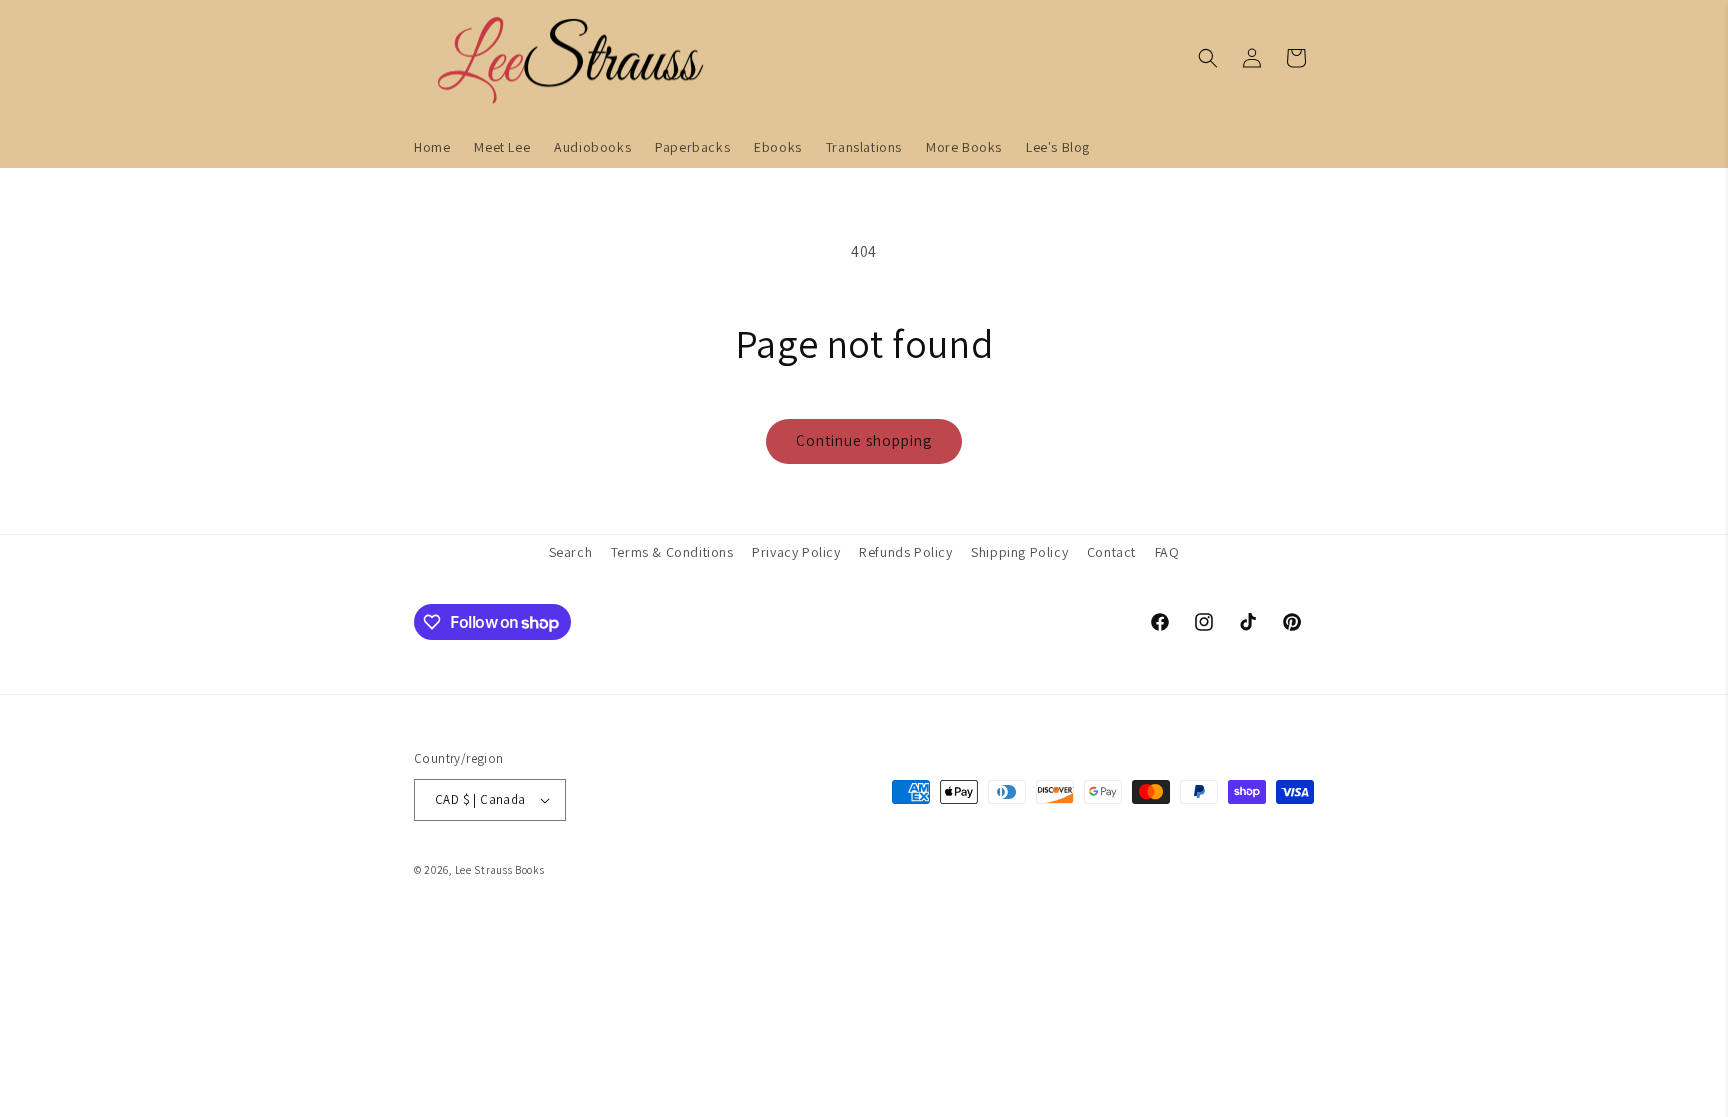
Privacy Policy (796, 552)
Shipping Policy (1019, 552)
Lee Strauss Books (500, 870)
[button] (1208, 58)
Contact (1111, 552)
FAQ (1167, 552)
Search (571, 552)
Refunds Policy (905, 552)
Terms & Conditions (672, 552)
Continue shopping (864, 440)
